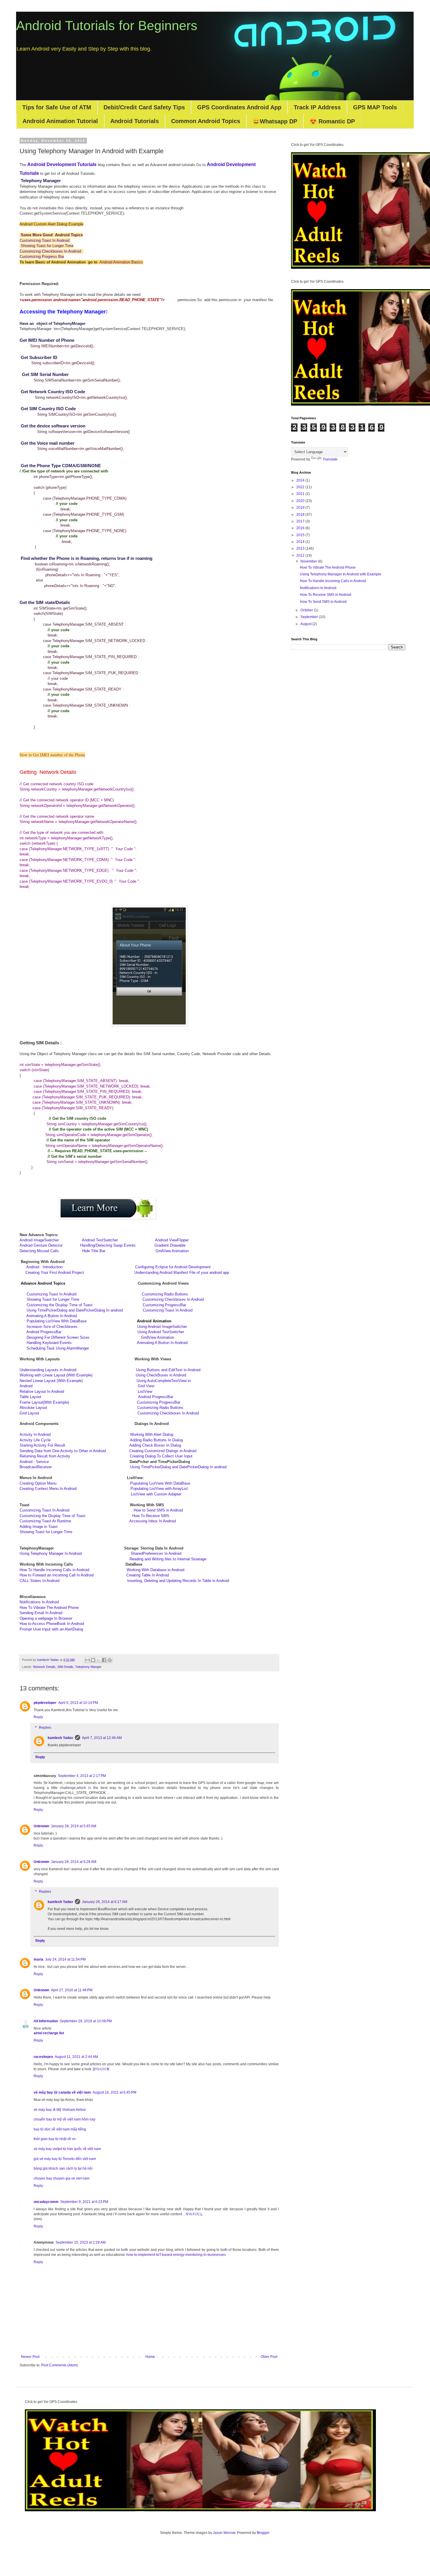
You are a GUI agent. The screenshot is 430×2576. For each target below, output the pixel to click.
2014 (301, 542)
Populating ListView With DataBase (99, 1321)
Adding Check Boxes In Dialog (155, 1445)
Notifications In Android (39, 1602)
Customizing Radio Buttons (165, 1294)
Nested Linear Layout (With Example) (51, 1381)
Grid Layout (29, 1413)
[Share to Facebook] (104, 1660)
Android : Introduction (75, 1267)
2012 (301, 555)
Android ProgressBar (82, 1332)
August (306, 624)
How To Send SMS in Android (323, 602)
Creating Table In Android (148, 1575)
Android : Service (34, 1462)
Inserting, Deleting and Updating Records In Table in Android (178, 1581)
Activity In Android (35, 1434)
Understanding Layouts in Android (48, 1370)
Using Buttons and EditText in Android (168, 1370)
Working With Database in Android (155, 1570)
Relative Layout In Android (42, 1391)
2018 (301, 515)
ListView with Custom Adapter (156, 1494)
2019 (301, 508)
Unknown (41, 1826)
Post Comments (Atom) (60, 2365)
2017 (301, 521)
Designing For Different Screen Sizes (79, 1337)
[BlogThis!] (93, 1660)
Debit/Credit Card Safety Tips (144, 107)
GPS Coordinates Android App (239, 107)
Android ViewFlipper (172, 1240)
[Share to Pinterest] (110, 1660)
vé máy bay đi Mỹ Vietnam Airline (60, 2110)
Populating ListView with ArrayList (159, 1489)
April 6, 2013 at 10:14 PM (78, 1703)
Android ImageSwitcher (39, 1240)
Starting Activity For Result (42, 1445)
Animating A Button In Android (52, 1316)
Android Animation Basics (121, 262)
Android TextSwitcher (100, 1240)
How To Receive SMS (151, 1516)
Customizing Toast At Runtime (74, 1521)
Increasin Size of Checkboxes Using (87, 1327)
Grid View (146, 1386)
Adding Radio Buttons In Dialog (156, 1440)
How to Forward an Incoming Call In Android (57, 1575)
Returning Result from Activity (45, 1456)
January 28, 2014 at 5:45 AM (74, 1826)
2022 (301, 487)
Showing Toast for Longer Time (47, 246)
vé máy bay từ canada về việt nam (62, 2092)
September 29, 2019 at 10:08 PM (86, 2021)
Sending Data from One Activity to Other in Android (63, 1451)
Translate (330, 459)
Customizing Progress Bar (42, 257)
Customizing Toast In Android (45, 240)
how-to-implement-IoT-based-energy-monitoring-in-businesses (176, 2255)
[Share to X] (99, 1660)
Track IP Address (317, 107)
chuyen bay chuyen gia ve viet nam (62, 2178)
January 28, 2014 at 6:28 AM (74, 1862)
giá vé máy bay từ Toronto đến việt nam (65, 2159)
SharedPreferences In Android (156, 1553)
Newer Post (30, 2357)
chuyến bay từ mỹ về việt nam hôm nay (64, 2119)
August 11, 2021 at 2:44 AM (76, 2057)
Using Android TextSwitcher (161, 1332)
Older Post (269, 2357)
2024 (301, 480)
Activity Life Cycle (35, 1440)
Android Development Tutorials (62, 164)
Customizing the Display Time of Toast (85, 1305)
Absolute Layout (33, 1408)
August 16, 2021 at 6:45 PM (115, 2092)
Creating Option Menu (38, 1483)
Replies (45, 1728)
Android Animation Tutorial (60, 121)
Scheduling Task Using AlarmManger (58, 1348)
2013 (301, 548)
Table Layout (30, 1397)
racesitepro (43, 2057)
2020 (301, 501)
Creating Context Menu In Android (48, 1489)
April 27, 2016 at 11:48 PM (72, 1990)
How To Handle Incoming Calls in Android (54, 1570)
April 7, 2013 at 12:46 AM (102, 1738)
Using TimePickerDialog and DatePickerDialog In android (85, 1310)
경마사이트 (101, 2069)
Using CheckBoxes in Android (161, 1375)
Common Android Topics (206, 121)
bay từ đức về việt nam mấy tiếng (60, 2129)
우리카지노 (194, 2214)
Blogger (263, 2533)
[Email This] (87, 1660)
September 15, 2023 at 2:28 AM (81, 2242)
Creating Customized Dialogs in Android (163, 1451)
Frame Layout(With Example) (44, 1402)
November (309, 561)
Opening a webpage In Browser (46, 1618)
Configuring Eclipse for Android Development (171, 1267)
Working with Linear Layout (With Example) (56, 1375)
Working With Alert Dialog (152, 1434)
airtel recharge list (49, 2033)
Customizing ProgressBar (164, 1305)
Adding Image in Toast (39, 1527)
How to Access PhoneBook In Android (52, 1624)
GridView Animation (172, 1251)
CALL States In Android (39, 1581)
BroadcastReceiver (36, 1467)
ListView (145, 1391)
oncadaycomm (46, 2202)
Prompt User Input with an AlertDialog (51, 1629)
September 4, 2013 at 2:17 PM (82, 1776)
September (310, 617)
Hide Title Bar (94, 1251)
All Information (46, 2021)
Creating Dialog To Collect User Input (161, 1456)
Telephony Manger (88, 1667)
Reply (38, 1717)
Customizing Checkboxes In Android (51, 251)
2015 (301, 535)
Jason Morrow (224, 2533)
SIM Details (65, 1667)
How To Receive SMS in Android (326, 595)
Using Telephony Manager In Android (51, 1553)
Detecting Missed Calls (40, 1251)
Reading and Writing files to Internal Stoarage (168, 1559)
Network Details (44, 1667)
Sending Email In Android (41, 1613)
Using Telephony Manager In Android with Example (340, 574)
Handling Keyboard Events (82, 1343)
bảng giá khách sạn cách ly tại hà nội (63, 2168)
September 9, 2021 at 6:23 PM (84, 2202)
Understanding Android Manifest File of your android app (182, 1273)
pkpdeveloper (45, 1703)
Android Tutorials (135, 121)
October (307, 610)
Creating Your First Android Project (77, 1273)
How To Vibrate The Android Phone (49, 1608)
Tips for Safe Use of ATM (57, 107)
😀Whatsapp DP (275, 121)
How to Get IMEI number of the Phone (52, 755)
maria (38, 1959)
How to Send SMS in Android (158, 1510)
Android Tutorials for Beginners (107, 26)
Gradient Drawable (170, 1245)
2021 (301, 494)
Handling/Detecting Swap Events (114, 1245)
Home (150, 2357)
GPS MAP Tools (375, 107)
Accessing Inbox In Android (153, 1521)
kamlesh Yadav (60, 1738)
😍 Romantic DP (332, 121)
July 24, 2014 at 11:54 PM (65, 1959)
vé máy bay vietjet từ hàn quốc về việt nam (67, 2149)
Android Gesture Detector (41, 1245)
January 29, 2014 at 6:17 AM (105, 1902)
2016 (301, 528)
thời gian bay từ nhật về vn (55, 2139)
